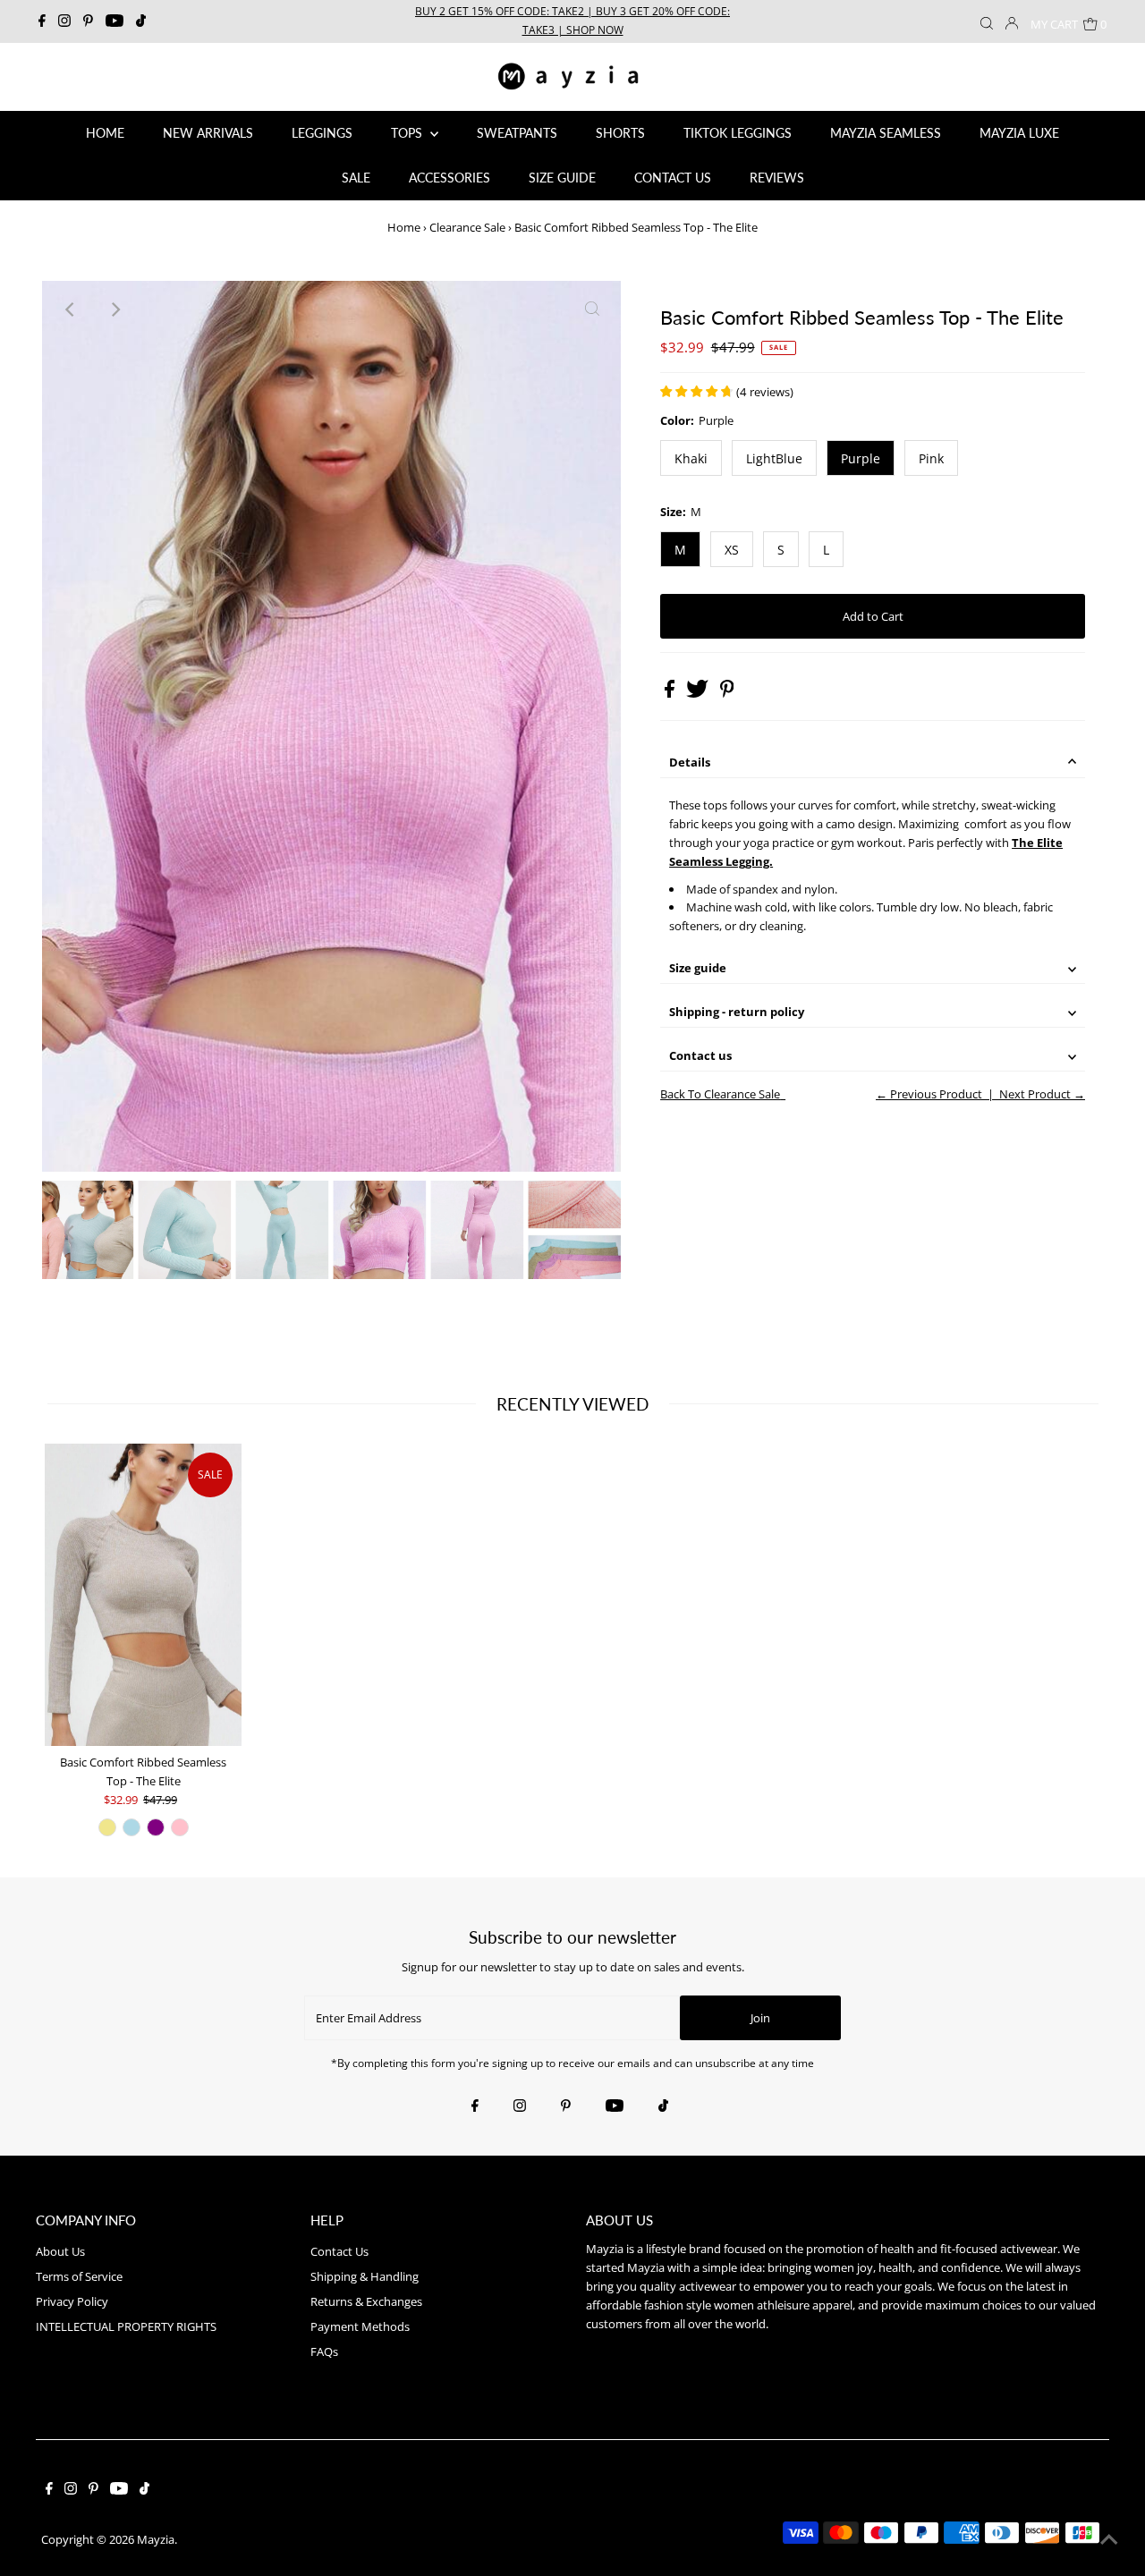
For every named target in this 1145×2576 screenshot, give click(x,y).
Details (690, 762)
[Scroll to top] (1109, 2540)
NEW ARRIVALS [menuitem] (208, 133)
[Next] (114, 309)
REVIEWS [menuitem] (777, 178)
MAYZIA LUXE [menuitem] (1019, 133)
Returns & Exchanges (366, 2301)
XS (732, 550)
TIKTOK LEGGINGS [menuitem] (738, 133)
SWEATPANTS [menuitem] (517, 133)
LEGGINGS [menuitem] (322, 133)
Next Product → (1042, 1094)
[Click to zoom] (592, 309)
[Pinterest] (88, 21)
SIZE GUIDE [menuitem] (562, 178)
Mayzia (156, 2539)
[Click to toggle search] (987, 21)
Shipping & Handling (365, 2276)
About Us (60, 2251)
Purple (861, 458)
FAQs (324, 2351)
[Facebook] (42, 21)
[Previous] (71, 309)
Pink (931, 458)
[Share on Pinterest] (727, 693)
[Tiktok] (141, 21)
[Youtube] (114, 21)
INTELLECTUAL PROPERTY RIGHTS (126, 2326)
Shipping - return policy (737, 1012)
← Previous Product (929, 1094)
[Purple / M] (156, 1827)
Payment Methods (360, 2326)
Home (404, 227)
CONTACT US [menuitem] (673, 178)
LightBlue (774, 458)
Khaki (691, 458)
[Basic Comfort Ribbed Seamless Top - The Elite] (143, 1595)
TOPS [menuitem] (408, 133)
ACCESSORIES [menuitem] (450, 178)
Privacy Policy (72, 2301)
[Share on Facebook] (671, 693)
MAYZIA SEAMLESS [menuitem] (886, 133)
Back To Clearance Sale (720, 1094)
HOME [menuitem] (105, 133)
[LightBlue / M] (131, 1827)
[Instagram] (64, 21)
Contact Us (339, 2251)
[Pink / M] (180, 1827)
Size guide (698, 968)
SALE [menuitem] (356, 178)
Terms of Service (79, 2276)
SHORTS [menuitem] (620, 133)
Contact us (700, 1055)
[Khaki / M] (107, 1827)
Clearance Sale (467, 227)
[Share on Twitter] (699, 693)
